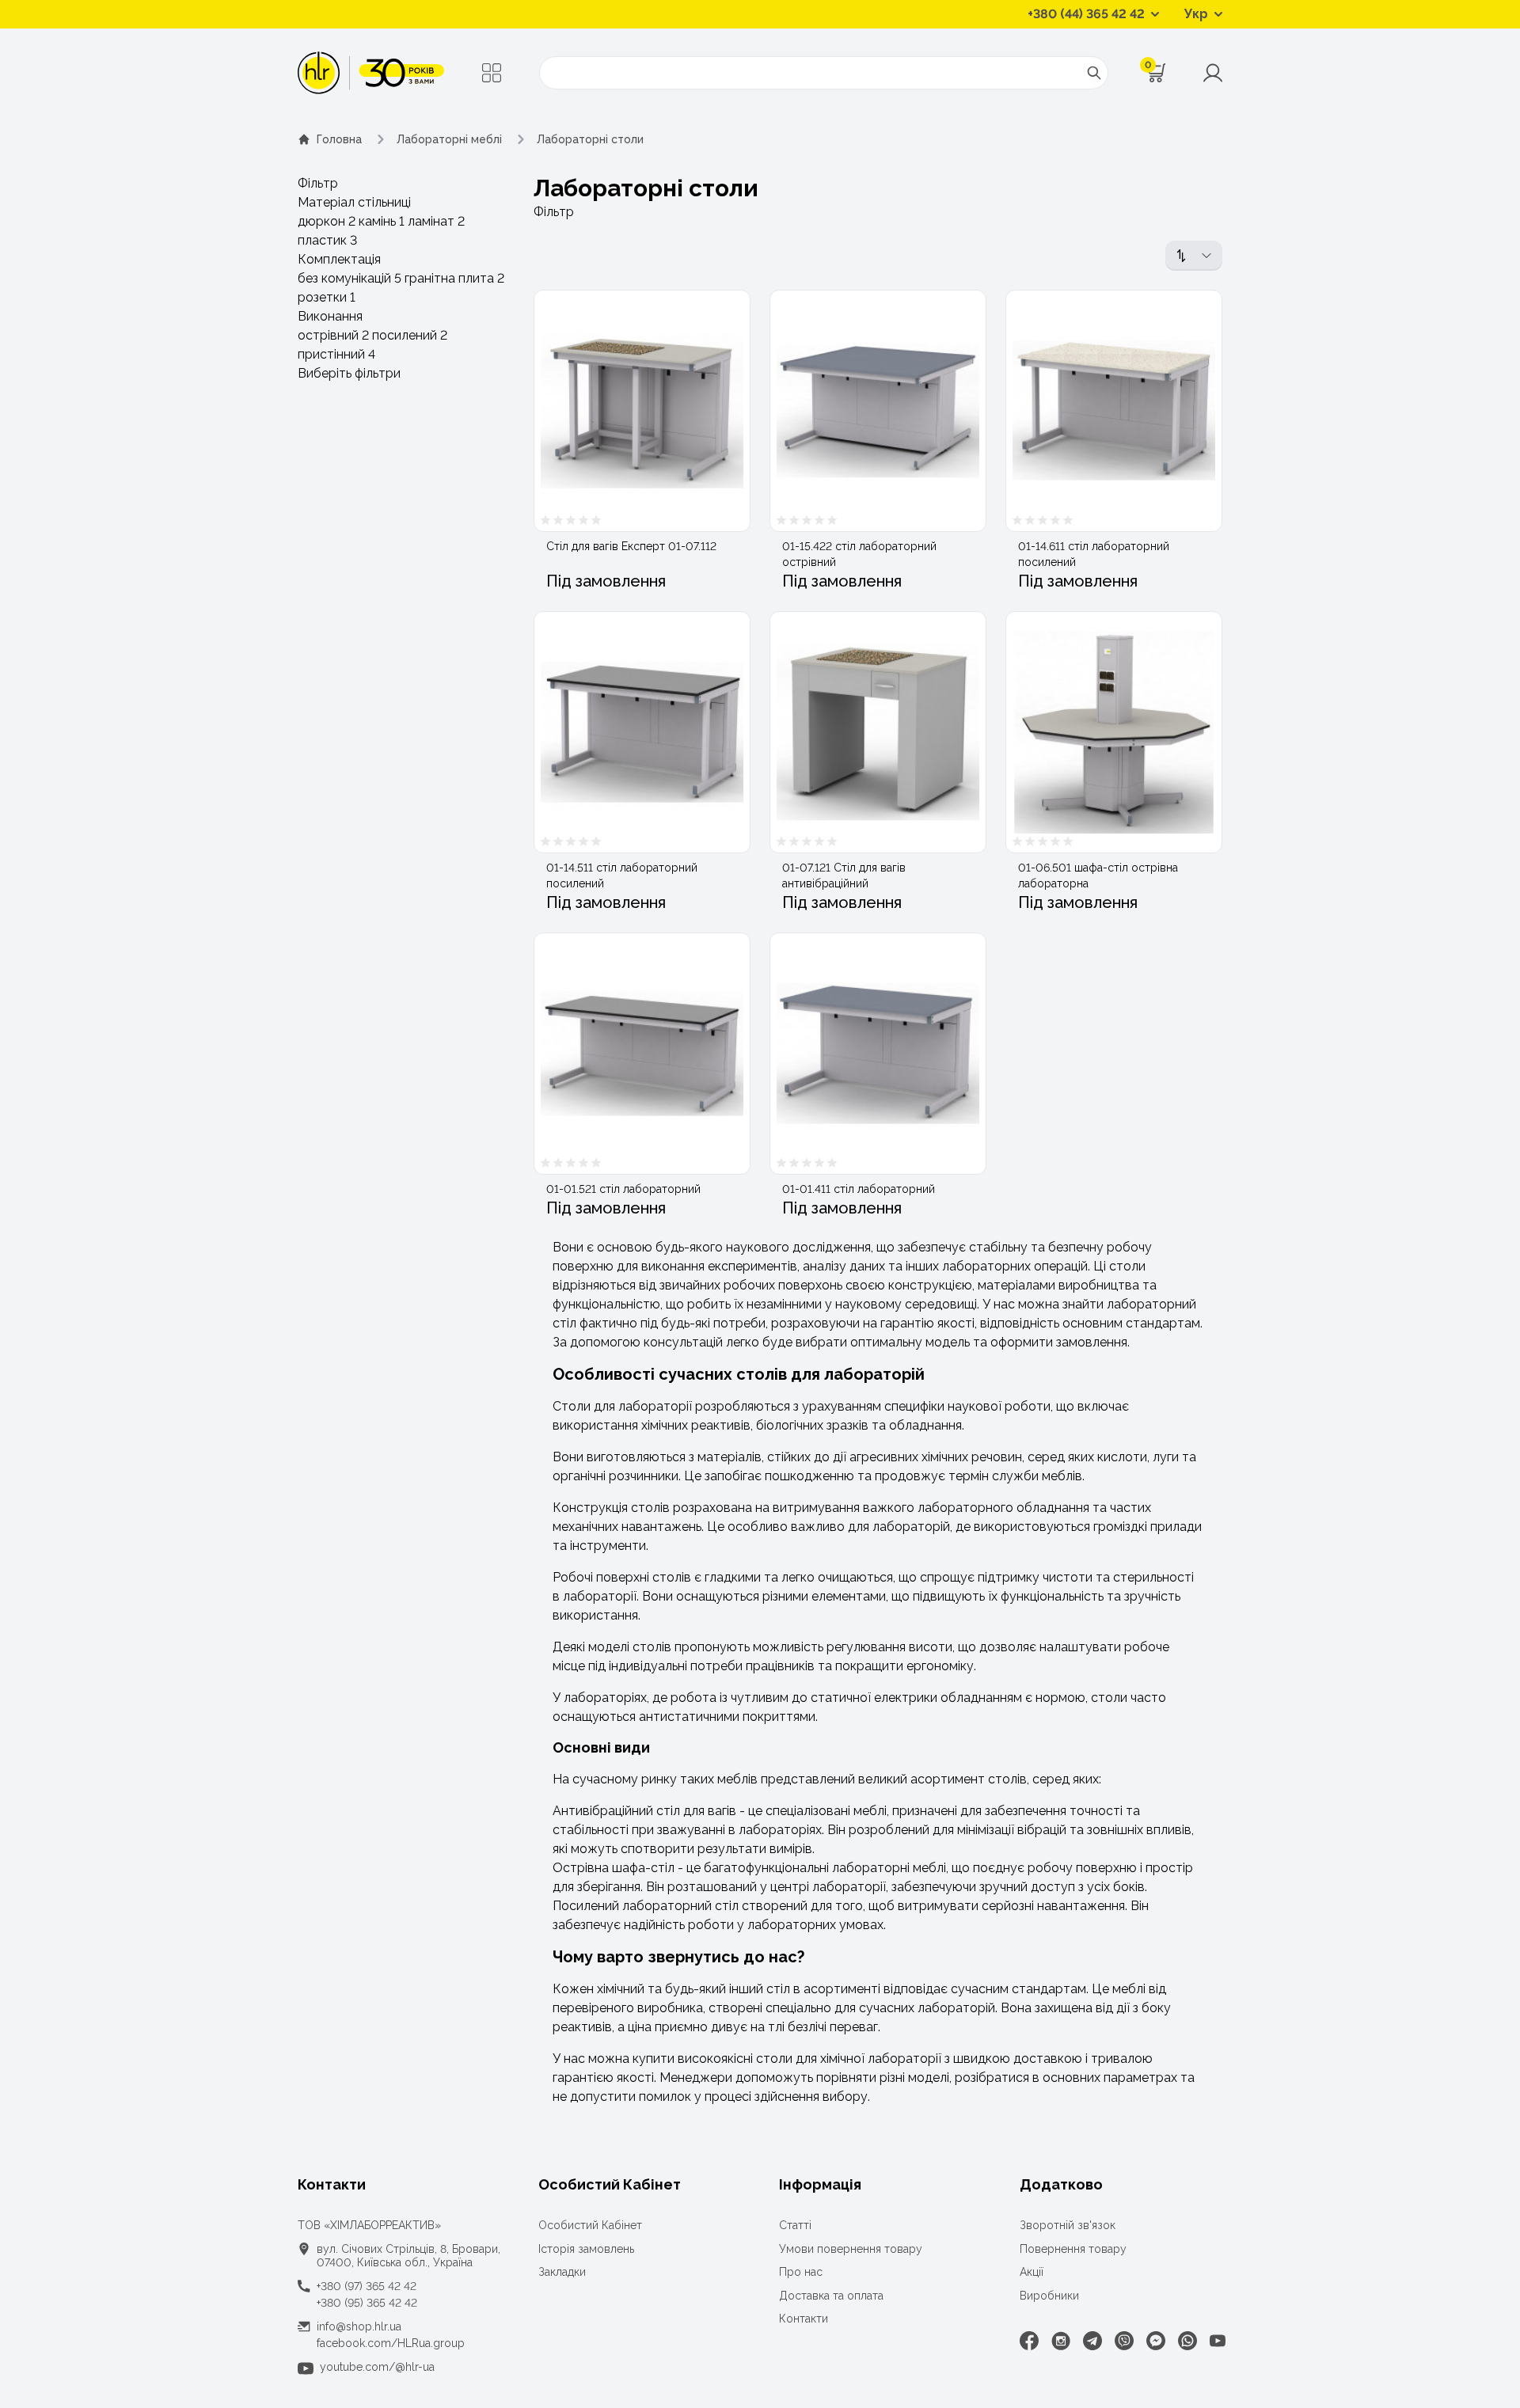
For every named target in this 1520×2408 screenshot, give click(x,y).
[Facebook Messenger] (1156, 2341)
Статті (795, 2225)
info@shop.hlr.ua (359, 2326)
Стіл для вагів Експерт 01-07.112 (631, 546)
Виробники (1049, 2296)
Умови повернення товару (851, 2249)
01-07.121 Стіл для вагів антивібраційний (844, 875)
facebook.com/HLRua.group (391, 2343)
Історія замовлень (586, 2249)
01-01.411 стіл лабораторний (859, 1189)
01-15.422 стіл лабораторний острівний (859, 554)
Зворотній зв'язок (1068, 2225)
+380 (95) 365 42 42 (367, 2303)
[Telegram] (1092, 2341)
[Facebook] (1029, 2341)
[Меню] (492, 73)
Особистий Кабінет (590, 2225)
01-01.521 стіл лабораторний (623, 1189)
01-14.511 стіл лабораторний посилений (622, 875)
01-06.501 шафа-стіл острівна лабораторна (1098, 875)
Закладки (562, 2272)
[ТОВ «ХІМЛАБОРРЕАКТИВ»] (371, 73)
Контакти (804, 2319)
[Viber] (1124, 2341)
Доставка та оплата (831, 2296)
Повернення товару (1073, 2249)
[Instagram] (1061, 2341)
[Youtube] (1218, 2341)
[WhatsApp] (1187, 2341)
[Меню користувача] (1213, 73)
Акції (1032, 2272)
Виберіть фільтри (349, 373)
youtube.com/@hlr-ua (377, 2367)
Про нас (801, 2272)
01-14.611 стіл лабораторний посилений (1094, 554)
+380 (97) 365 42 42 (367, 2286)
